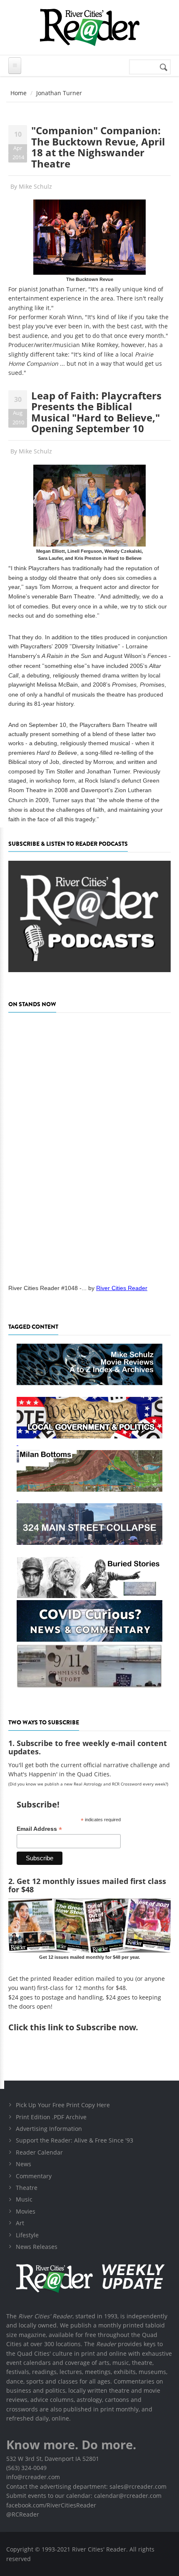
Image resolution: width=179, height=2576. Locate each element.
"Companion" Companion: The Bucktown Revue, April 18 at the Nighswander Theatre (98, 147)
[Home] (89, 27)
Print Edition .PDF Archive (51, 2117)
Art (20, 2223)
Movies (26, 2211)
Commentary (34, 2176)
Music (24, 2199)
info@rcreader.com (33, 2477)
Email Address (39, 1829)
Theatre (27, 2188)
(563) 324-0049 (26, 2468)
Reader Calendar (39, 2152)
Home (19, 93)
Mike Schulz (35, 186)
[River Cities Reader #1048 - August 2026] (89, 1146)
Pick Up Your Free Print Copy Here (63, 2105)
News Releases (37, 2247)
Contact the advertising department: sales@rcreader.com (86, 2486)
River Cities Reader (122, 1288)
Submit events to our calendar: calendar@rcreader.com (84, 2496)
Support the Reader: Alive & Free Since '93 (75, 2140)
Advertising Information (49, 2129)
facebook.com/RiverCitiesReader (51, 2505)
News (24, 2164)
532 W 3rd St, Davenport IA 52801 (53, 2459)
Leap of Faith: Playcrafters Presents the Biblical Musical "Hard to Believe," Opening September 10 (96, 412)
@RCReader (23, 2514)
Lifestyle (27, 2235)
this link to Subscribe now (83, 2027)
